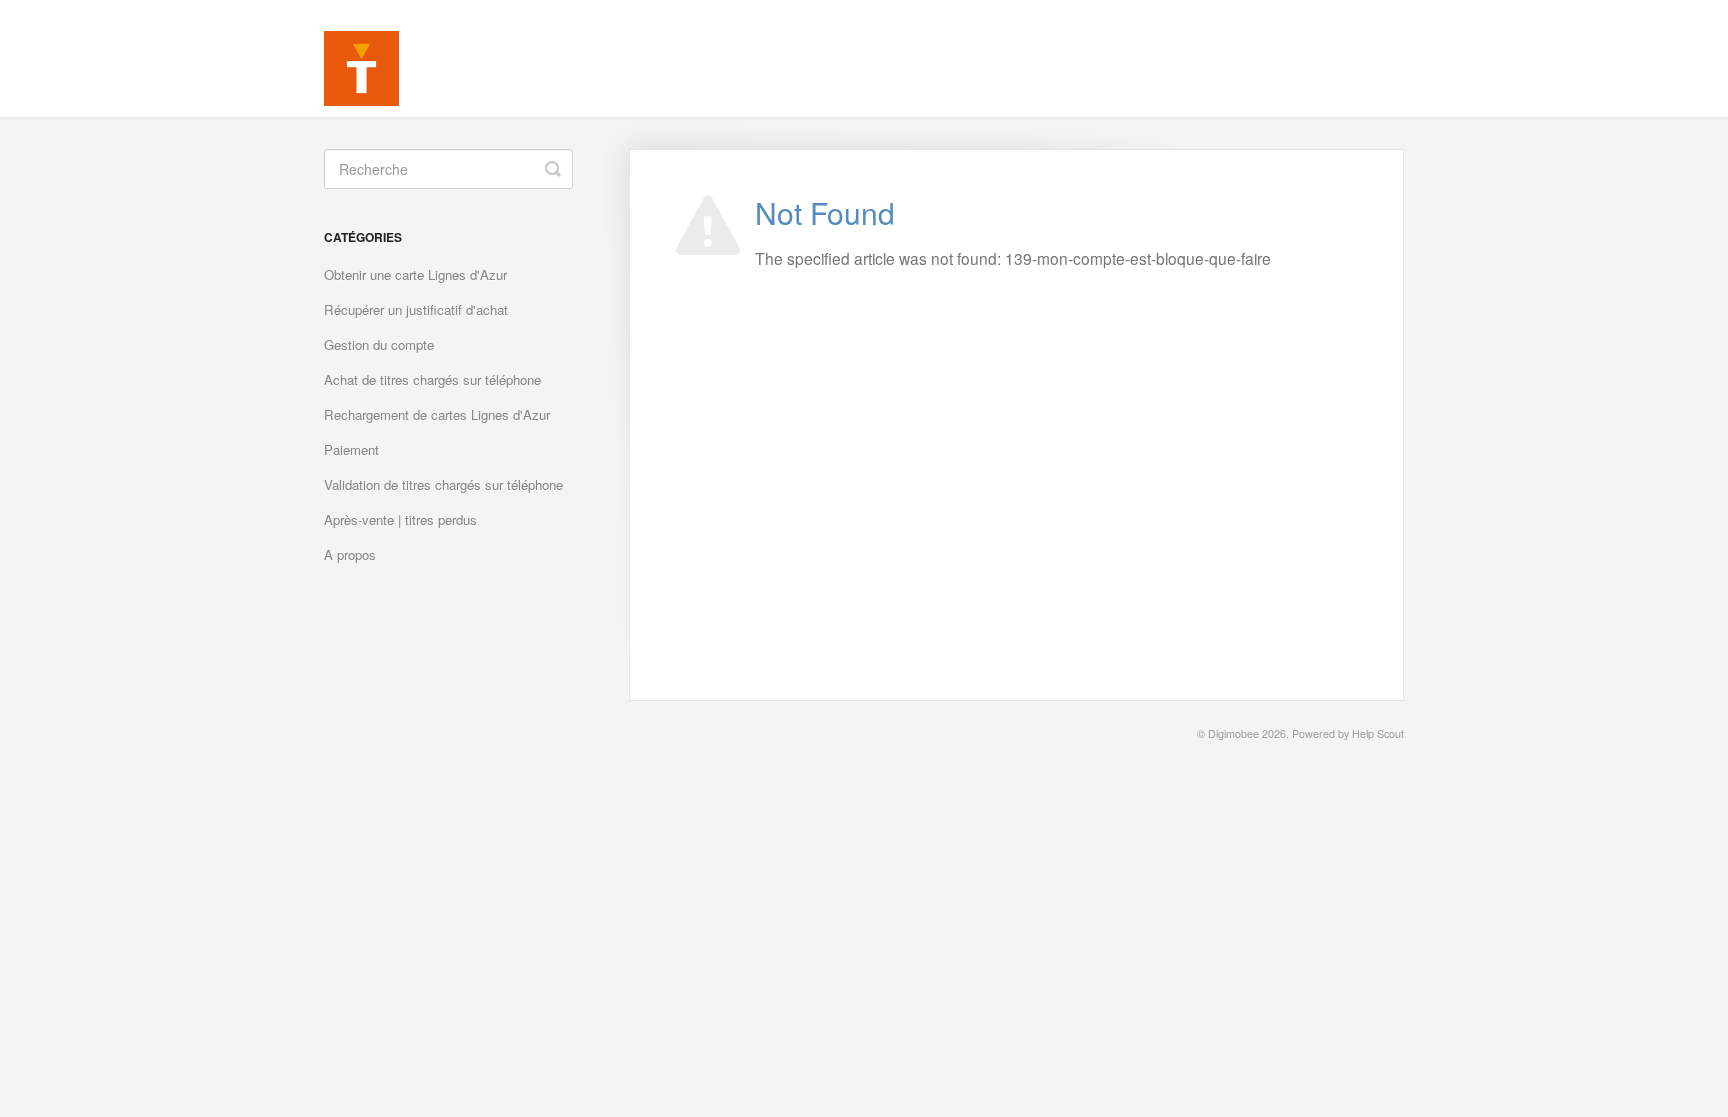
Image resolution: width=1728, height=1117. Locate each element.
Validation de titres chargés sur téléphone (443, 484)
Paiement (351, 449)
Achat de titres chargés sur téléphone (432, 379)
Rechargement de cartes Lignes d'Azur (437, 414)
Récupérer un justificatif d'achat (416, 309)
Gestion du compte (379, 344)
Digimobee (1233, 733)
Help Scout (1378, 733)
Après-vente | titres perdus (400, 519)
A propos (350, 554)
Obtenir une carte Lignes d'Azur (415, 274)
